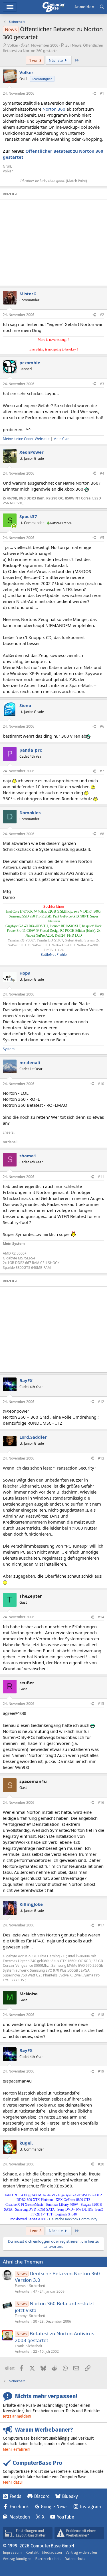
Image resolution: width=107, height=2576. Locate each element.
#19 (101, 2071)
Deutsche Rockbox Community (73, 2219)
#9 (102, 994)
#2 (102, 315)
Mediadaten (52, 2552)
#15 (101, 1704)
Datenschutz (75, 2559)
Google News (54, 2507)
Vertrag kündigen (17, 2559)
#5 (102, 538)
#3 (102, 384)
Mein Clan (61, 439)
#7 (102, 771)
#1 (102, 93)
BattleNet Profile (54, 954)
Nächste (56, 60)
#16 (101, 1802)
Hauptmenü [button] (10, 7)
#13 (101, 1458)
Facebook (19, 2507)
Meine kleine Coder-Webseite (26, 439)
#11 (101, 1177)
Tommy (21, 2316)
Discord (42, 2496)
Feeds (15, 2496)
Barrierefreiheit (48, 2559)
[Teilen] (94, 94)
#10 (101, 1084)
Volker (13, 45)
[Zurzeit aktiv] (14, 526)
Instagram (90, 2507)
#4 (102, 473)
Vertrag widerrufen (81, 2552)
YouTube (65, 2517)
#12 (101, 1402)
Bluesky (70, 2496)
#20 (101, 2164)
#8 (102, 834)
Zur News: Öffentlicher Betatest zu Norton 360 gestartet (53, 48)
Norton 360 (54, 109)
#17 (101, 1925)
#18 (101, 2015)
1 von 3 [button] (35, 60)
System (9, 1049)
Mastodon (20, 2517)
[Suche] (102, 7)
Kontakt (32, 2552)
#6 (102, 726)
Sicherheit (37, 2286)
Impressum (12, 2552)
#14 (101, 1617)
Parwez (21, 2286)
